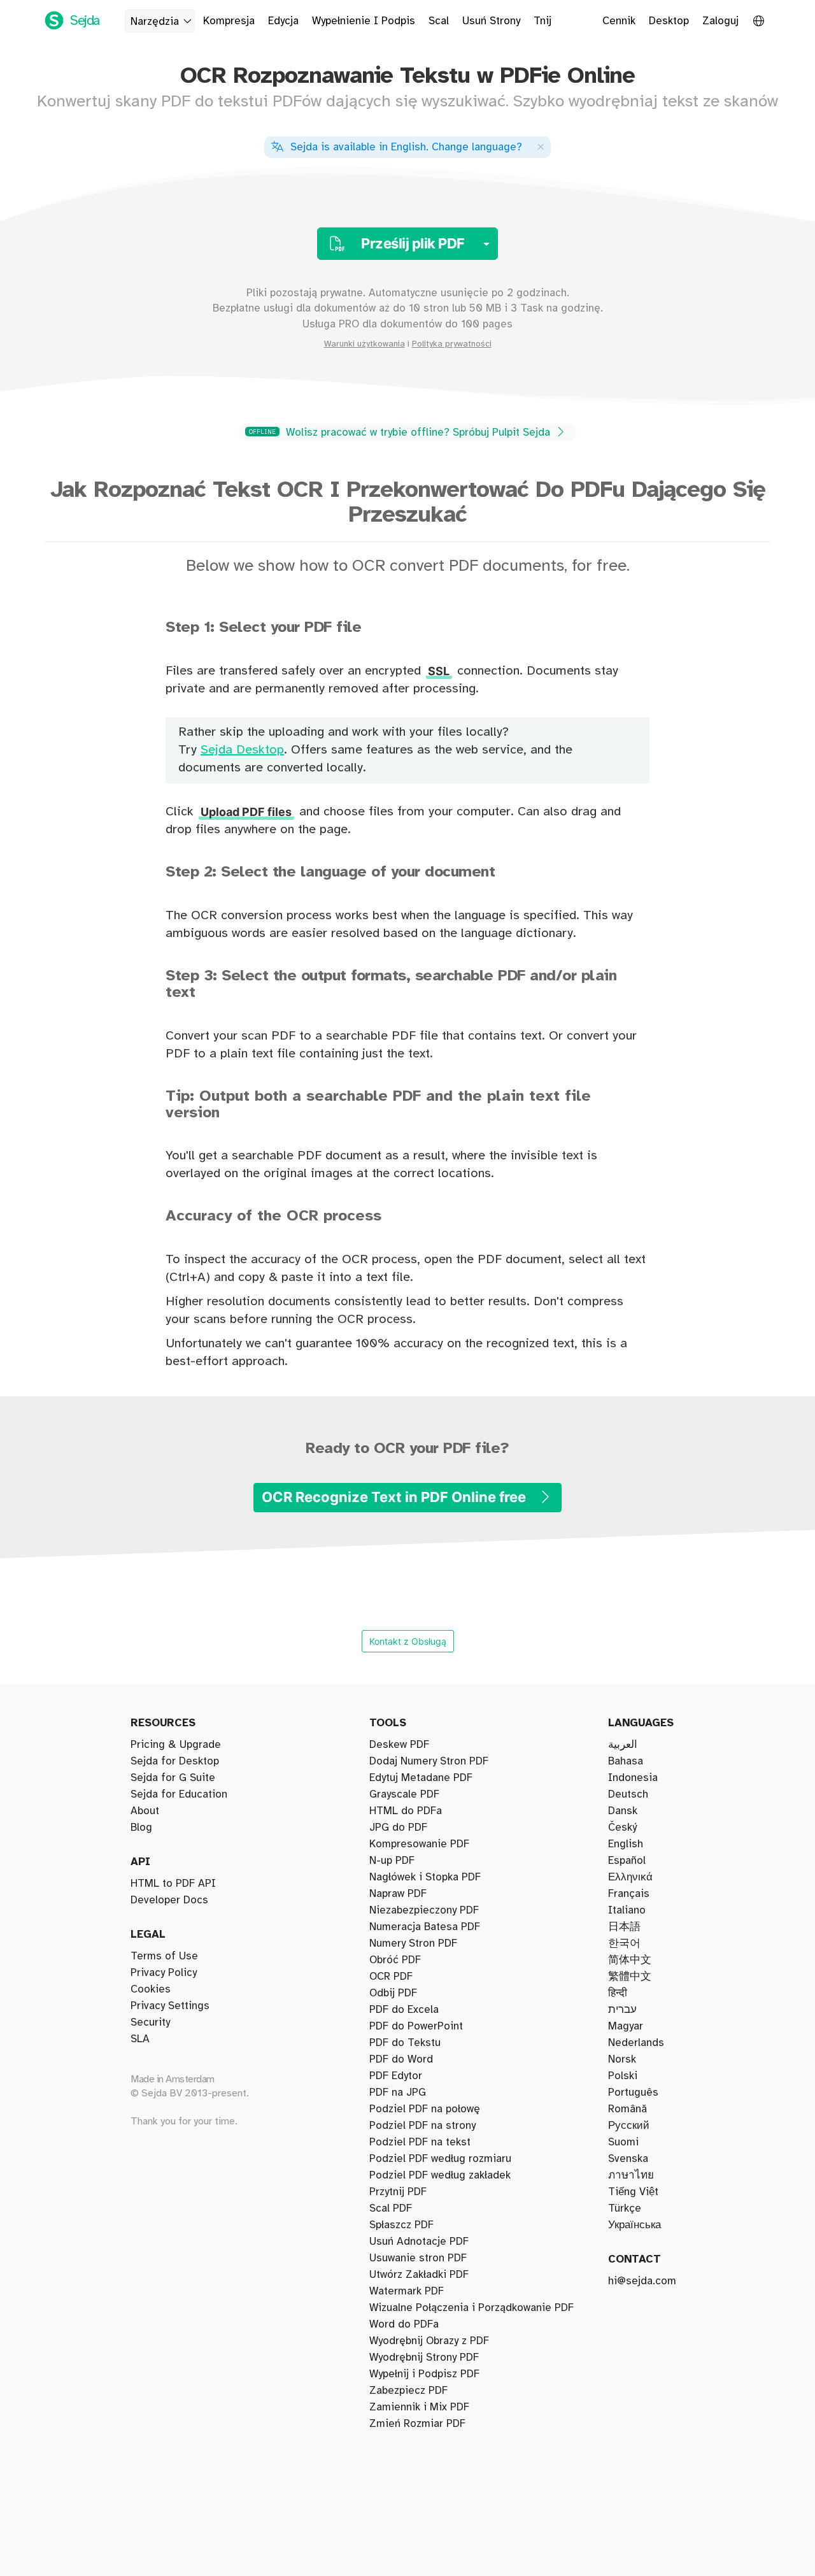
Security (150, 2022)
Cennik (619, 21)
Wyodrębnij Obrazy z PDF (429, 2341)
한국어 (624, 1943)
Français (629, 1894)
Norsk (622, 2059)
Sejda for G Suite (173, 1778)
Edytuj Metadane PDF (421, 1778)
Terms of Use (164, 1956)
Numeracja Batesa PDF (425, 1927)
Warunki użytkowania (365, 344)
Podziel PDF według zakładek (440, 2175)
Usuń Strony (491, 21)
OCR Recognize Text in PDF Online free (395, 1497)
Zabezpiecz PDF (408, 2391)
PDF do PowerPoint (416, 2026)
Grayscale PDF (404, 1794)
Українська (634, 2225)
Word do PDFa (404, 2324)
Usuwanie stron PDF (418, 2258)
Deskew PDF (399, 1745)
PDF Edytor (396, 2076)
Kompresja (229, 21)
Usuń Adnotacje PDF (419, 2242)
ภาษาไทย (631, 2175)
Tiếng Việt (633, 2192)
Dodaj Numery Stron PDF (429, 1761)
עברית (622, 2010)
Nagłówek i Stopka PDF (425, 1877)
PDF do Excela (404, 2010)
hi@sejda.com (642, 2281)
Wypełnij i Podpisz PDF (424, 2374)
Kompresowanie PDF (419, 1844)
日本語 (624, 1927)
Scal (439, 21)
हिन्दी (618, 1993)
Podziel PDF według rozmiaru (440, 2159)
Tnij (542, 21)
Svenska (628, 2159)
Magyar (626, 2026)
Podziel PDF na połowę (425, 2109)
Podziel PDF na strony (422, 2126)
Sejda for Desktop (175, 1761)
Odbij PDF (393, 1993)
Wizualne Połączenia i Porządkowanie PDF (471, 2308)
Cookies (151, 1989)
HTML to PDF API (173, 1884)
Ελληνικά (630, 1877)
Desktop (669, 21)
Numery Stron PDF (413, 1943)
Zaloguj (720, 21)
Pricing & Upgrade (176, 1745)
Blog (141, 1828)
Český (622, 1828)
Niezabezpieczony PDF (424, 1910)
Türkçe (625, 2208)
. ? (406, 147)
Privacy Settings (170, 2006)
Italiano (627, 1910)
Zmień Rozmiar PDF (417, 2424)
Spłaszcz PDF (401, 2225)
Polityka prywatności (452, 344)
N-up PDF (392, 1861)
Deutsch (628, 1794)
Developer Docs (169, 1900)
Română (627, 2109)
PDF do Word (401, 2059)
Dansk (623, 1811)
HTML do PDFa (406, 1811)
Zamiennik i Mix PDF (419, 2407)
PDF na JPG (398, 2093)
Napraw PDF (398, 1894)
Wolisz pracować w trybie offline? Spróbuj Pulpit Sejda (401, 433)
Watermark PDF (407, 2291)
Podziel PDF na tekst (420, 2142)
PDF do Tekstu (405, 2043)
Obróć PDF (395, 1960)
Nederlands (636, 2043)
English (626, 1844)
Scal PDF (391, 2208)
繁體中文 (630, 1977)
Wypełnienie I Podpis (364, 21)
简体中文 (630, 1960)
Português (633, 2093)
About (145, 1811)
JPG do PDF (398, 1828)
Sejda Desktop (242, 750)
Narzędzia (155, 22)
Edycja (283, 21)
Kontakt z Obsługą (408, 1641)
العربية (623, 1745)
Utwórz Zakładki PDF (419, 2275)
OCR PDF (391, 1977)
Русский (629, 2126)
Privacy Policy (164, 1973)
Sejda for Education (179, 1794)
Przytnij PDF (398, 2192)
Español (627, 1861)
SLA (140, 2039)
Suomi (623, 2142)
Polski (623, 2076)
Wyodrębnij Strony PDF (424, 2358)
